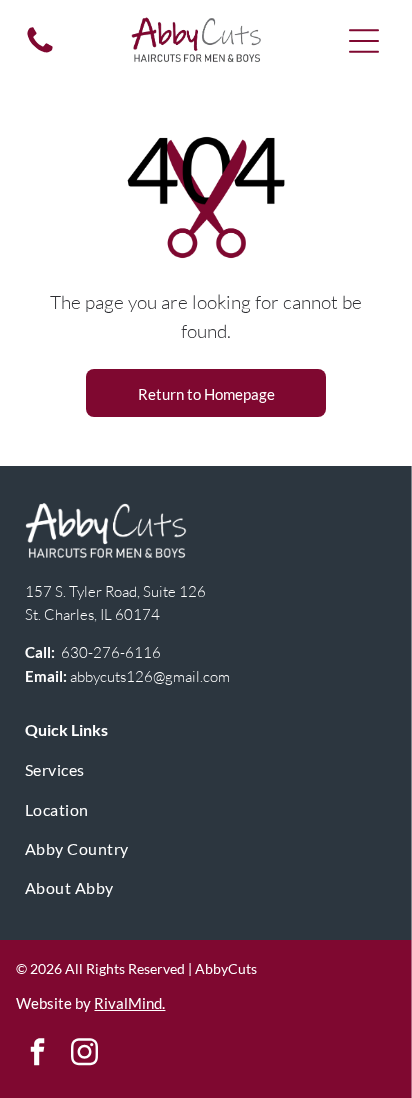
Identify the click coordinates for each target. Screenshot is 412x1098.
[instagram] (84, 1054)
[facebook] (37, 1054)
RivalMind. (129, 1003)
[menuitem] (206, 769)
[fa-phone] (40, 50)
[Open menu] (364, 41)
